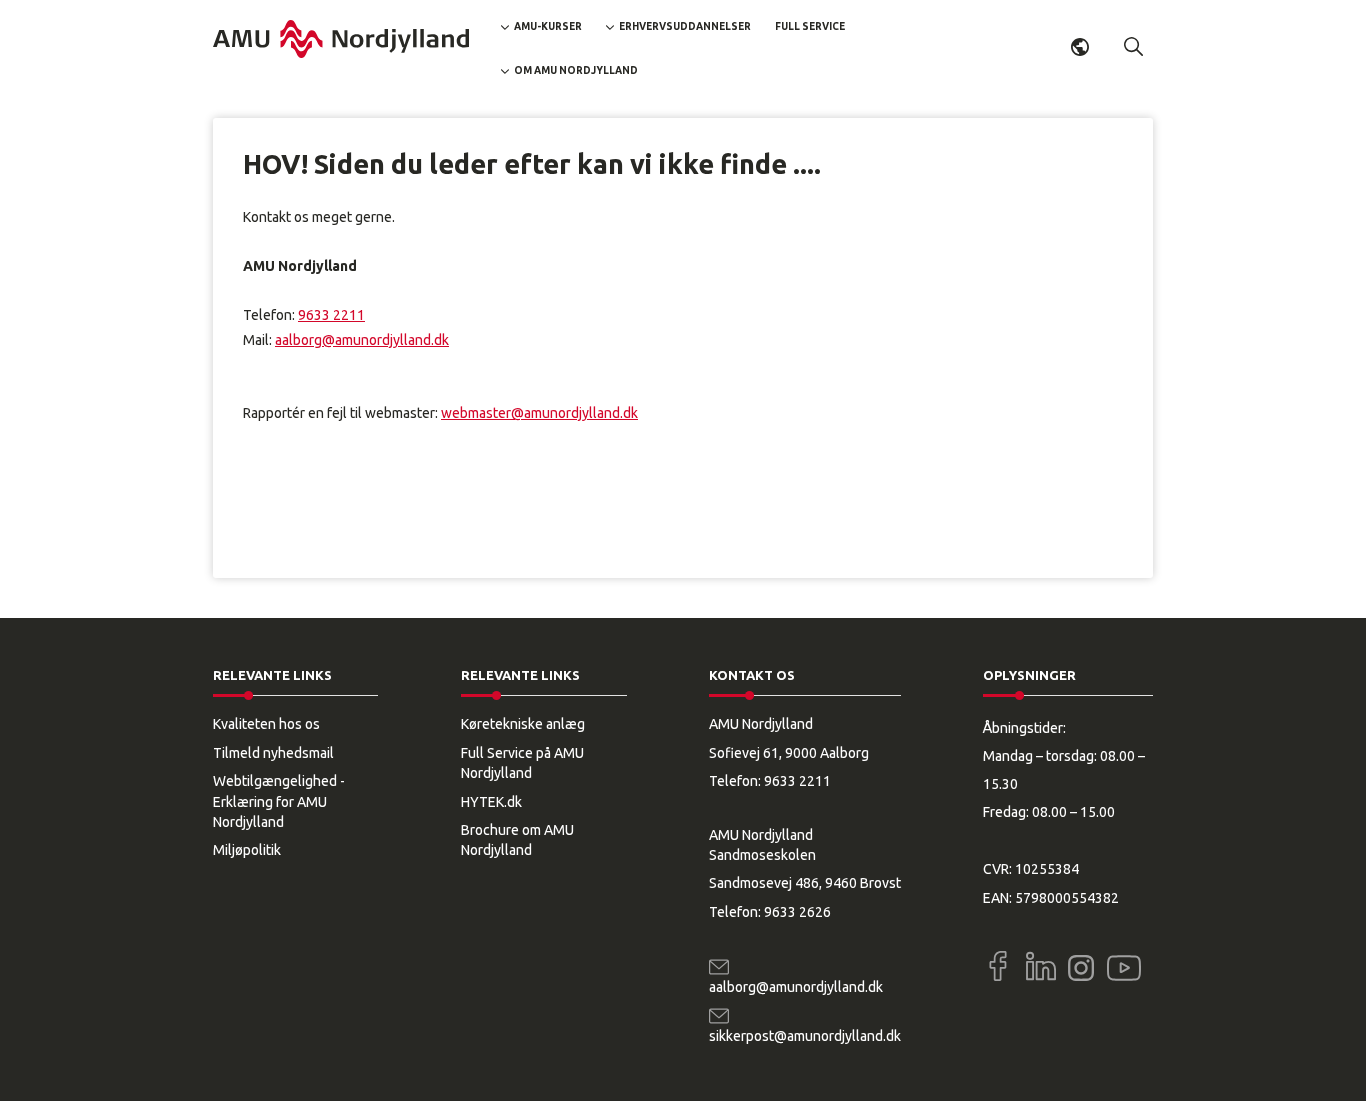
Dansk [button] (1080, 47)
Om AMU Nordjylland (576, 70)
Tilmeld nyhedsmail (273, 753)
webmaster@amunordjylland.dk (539, 413)
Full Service (810, 26)
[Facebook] (998, 966)
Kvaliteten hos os (266, 724)
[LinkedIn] (1041, 966)
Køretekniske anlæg (523, 724)
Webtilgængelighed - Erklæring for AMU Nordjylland (279, 801)
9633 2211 (331, 315)
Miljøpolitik (247, 850)
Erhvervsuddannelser (685, 26)
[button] (1134, 47)
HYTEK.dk (491, 802)
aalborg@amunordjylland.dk (362, 340)
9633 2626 (797, 912)
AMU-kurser (548, 26)
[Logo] (341, 39)
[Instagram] (1081, 968)
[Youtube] (1124, 964)
